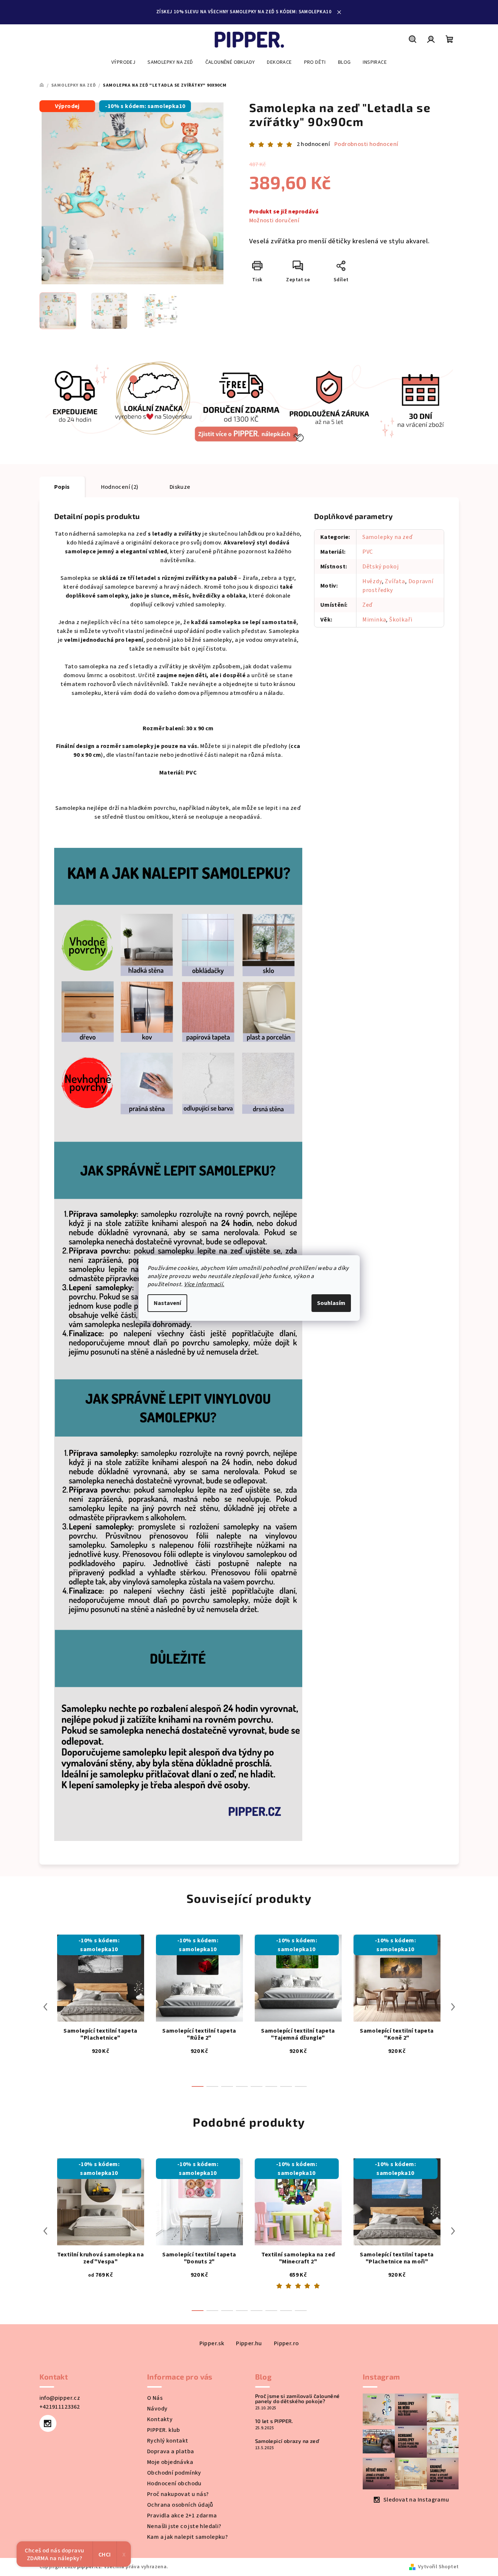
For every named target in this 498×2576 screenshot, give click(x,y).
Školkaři (401, 620)
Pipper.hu (249, 2343)
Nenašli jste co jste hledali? (184, 2526)
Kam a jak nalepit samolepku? (187, 2537)
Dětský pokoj (381, 567)
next (453, 2007)
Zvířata (395, 581)
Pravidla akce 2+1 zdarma (182, 2516)
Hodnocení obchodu (174, 2483)
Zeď (368, 605)
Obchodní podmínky (174, 2473)
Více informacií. (204, 1284)
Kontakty (160, 2419)
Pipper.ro (286, 2343)
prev (45, 2007)
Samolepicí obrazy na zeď (287, 2441)
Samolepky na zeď (388, 537)
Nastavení (167, 1303)
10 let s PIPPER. (274, 2421)
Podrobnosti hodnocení (366, 144)
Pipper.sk (212, 2343)
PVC (368, 552)
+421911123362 (60, 2407)
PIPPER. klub (164, 2430)
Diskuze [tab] (180, 487)
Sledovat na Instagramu (416, 2500)
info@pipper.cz (60, 2398)
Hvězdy (372, 581)
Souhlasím (331, 1303)
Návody (157, 2409)
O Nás (155, 2398)
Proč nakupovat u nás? (178, 2494)
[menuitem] (123, 62)
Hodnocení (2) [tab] (120, 487)
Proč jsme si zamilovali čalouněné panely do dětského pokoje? (297, 2399)
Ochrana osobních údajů (180, 2505)
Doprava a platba (170, 2451)
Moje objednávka (170, 2462)
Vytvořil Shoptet (438, 2567)
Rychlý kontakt (168, 2441)
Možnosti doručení (274, 220)
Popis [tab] (62, 487)
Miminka (374, 620)
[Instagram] (48, 2423)
